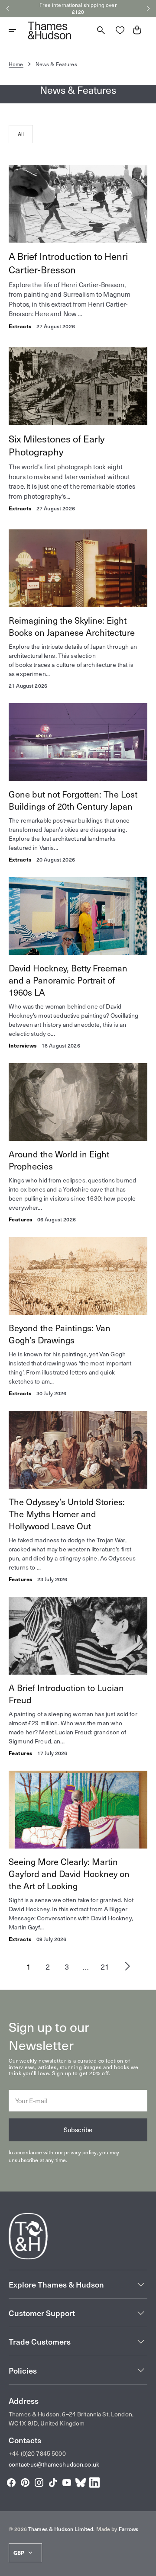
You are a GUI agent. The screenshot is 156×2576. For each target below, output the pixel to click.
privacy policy (80, 2152)
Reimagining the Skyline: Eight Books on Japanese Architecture (72, 626)
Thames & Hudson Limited (61, 2529)
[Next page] (127, 1966)
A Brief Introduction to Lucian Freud (66, 1694)
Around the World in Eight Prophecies (59, 1160)
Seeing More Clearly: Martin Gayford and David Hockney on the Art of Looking (69, 1874)
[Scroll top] (146, 2566)
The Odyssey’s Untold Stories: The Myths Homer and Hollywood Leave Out (67, 1514)
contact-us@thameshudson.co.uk (54, 2464)
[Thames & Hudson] (49, 30)
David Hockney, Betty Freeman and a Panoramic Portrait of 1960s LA (68, 980)
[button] (8, 9)
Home (16, 64)
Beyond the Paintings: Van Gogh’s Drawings (60, 1334)
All (21, 134)
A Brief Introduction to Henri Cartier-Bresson (68, 263)
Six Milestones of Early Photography (57, 445)
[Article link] (78, 247)
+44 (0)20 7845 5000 (37, 2453)
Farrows (129, 2529)
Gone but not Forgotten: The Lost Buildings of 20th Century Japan (73, 800)
